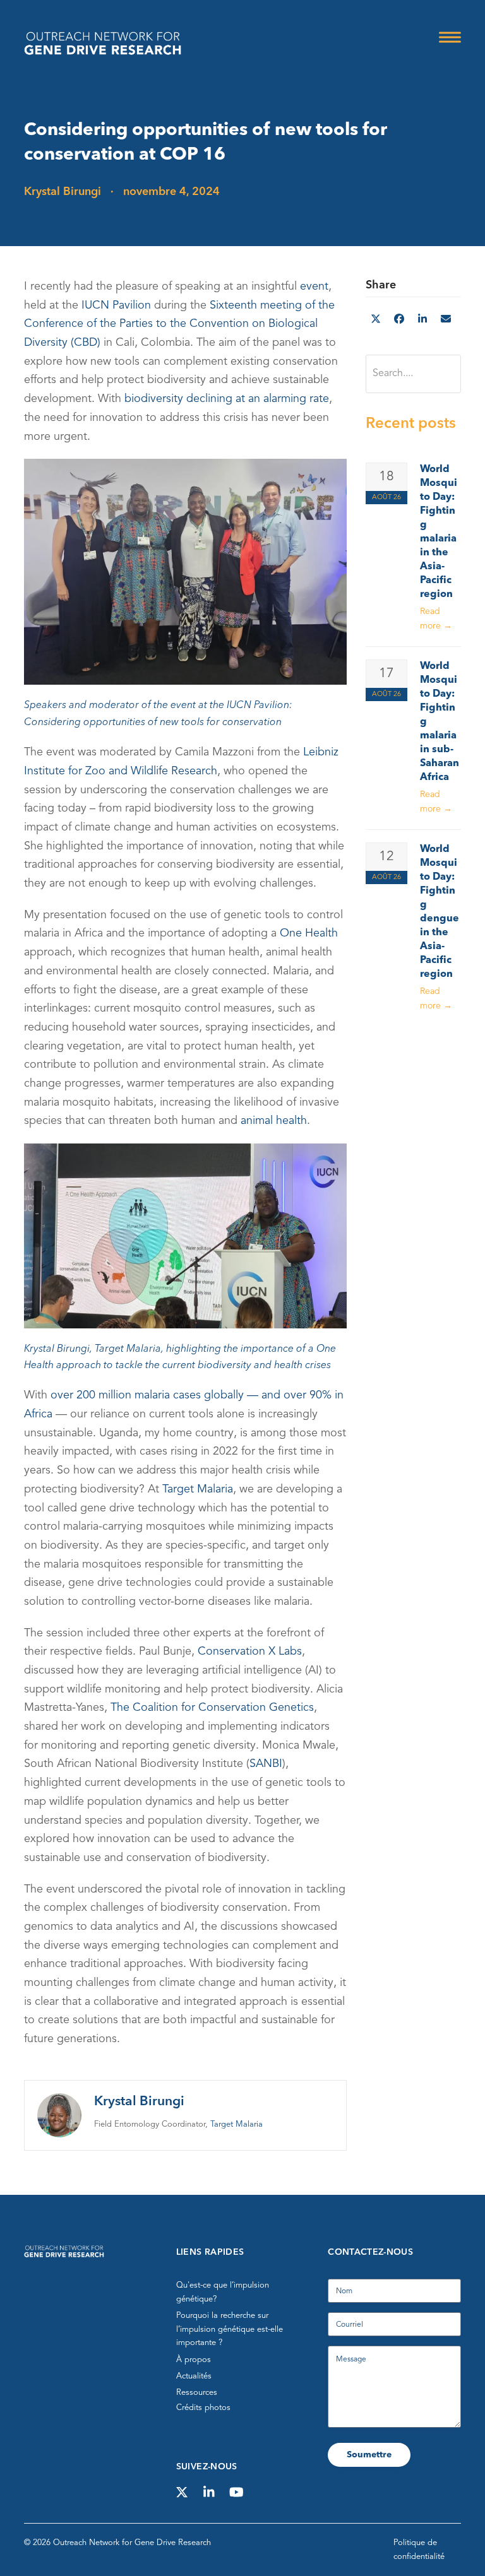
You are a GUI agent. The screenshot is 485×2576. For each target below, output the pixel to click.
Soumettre (369, 2455)
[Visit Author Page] (59, 2115)
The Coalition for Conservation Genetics (212, 1708)
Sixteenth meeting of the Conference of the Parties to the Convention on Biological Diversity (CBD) (179, 323)
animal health (274, 1121)
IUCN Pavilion (116, 305)
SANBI (266, 1764)
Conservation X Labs (250, 1651)
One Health (309, 933)
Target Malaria (198, 1489)
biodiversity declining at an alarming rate (227, 399)
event (314, 287)
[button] (450, 37)
